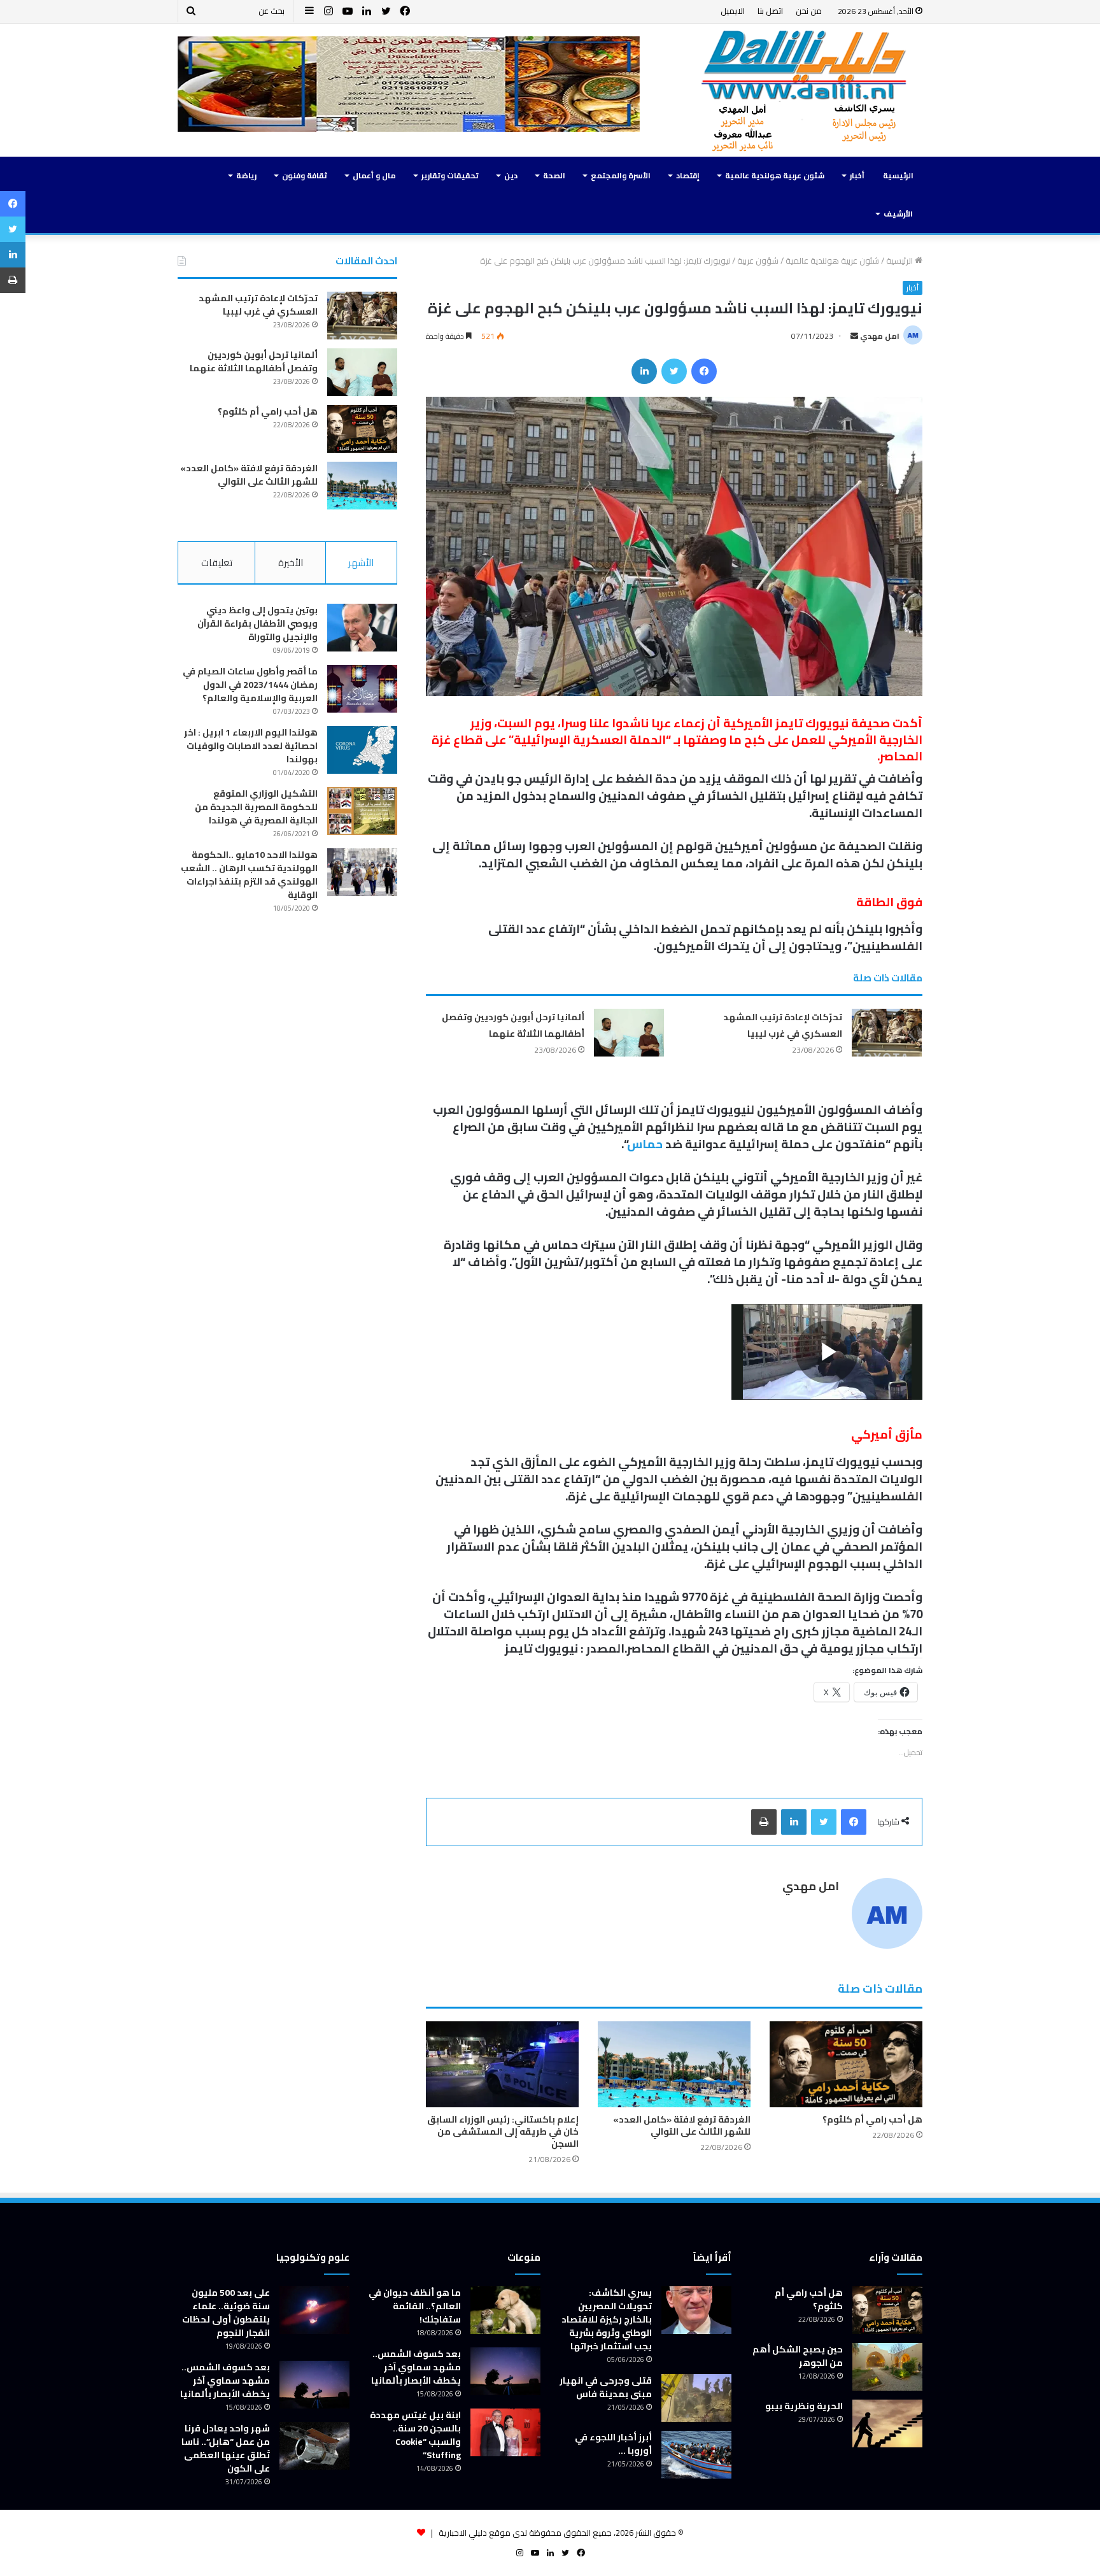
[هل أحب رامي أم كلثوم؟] (846, 2064)
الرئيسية (898, 175)
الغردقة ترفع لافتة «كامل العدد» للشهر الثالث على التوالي (682, 2125)
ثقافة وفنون (305, 175)
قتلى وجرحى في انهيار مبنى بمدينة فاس (606, 2387)
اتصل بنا (770, 11)
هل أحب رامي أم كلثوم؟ (872, 2119)
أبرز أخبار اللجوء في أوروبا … (613, 2444)
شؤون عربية (758, 260)
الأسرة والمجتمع (621, 175)
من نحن (809, 11)
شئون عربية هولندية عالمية (775, 175)
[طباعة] (764, 1822)
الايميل (733, 11)
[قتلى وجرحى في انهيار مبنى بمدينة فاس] (696, 2398)
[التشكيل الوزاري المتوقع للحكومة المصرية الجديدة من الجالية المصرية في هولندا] (362, 811)
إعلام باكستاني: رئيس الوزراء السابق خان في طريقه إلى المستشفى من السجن (503, 2131)
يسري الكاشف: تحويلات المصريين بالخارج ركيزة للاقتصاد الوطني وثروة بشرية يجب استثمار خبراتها (607, 2319)
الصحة (554, 175)
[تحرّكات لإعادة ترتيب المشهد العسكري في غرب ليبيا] (887, 1033)
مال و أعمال (374, 175)
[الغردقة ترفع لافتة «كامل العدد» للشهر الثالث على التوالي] (674, 2064)
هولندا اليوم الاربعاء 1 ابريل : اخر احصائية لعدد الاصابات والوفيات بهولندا (251, 746)
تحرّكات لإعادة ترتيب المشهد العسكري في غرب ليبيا (783, 1025)
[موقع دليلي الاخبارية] (805, 90)
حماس (645, 1144)
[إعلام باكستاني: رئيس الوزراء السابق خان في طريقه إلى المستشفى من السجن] (502, 2064)
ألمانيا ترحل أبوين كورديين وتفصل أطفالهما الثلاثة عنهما (513, 1025)
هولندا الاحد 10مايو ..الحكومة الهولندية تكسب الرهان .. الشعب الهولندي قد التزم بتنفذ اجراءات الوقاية (249, 875)
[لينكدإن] (644, 371)
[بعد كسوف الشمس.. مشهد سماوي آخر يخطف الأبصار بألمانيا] (505, 2371)
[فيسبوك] (704, 371)
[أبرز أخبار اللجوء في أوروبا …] (696, 2455)
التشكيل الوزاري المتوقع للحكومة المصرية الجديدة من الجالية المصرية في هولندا (256, 807)
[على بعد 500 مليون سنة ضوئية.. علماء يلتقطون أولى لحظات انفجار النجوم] (314, 2310)
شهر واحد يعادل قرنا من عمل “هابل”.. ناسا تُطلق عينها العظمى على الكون (226, 2448)
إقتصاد (688, 175)
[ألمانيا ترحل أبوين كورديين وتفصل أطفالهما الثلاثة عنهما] (629, 1033)
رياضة (246, 175)
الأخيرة (291, 563)
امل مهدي (880, 336)
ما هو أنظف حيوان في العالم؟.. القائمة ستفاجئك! (415, 2306)
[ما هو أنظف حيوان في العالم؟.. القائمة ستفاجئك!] (505, 2310)
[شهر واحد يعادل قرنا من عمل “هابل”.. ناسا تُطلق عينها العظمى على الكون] (314, 2446)
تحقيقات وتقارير (450, 175)
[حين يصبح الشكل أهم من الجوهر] (887, 2367)
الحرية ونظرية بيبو (804, 2406)
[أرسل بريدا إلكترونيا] (854, 336)
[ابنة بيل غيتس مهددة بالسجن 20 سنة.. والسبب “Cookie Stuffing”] (505, 2432)
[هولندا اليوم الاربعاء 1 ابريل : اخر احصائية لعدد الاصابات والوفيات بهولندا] (362, 750)
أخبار (857, 175)
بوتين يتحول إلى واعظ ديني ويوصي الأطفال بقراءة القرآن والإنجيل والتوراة (257, 623)
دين (511, 175)
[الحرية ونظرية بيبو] (887, 2423)
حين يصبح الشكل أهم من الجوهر (798, 2356)
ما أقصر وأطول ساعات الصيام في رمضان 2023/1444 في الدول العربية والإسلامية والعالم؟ (250, 685)
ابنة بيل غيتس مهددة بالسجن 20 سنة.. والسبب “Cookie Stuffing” (415, 2435)
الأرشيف (898, 214)
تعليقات (217, 563)
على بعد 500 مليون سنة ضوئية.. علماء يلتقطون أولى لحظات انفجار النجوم (226, 2313)
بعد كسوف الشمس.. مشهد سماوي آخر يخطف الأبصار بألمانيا (416, 2367)
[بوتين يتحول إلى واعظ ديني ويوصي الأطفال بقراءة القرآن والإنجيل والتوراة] (362, 628)
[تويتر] (674, 371)
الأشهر (361, 563)
